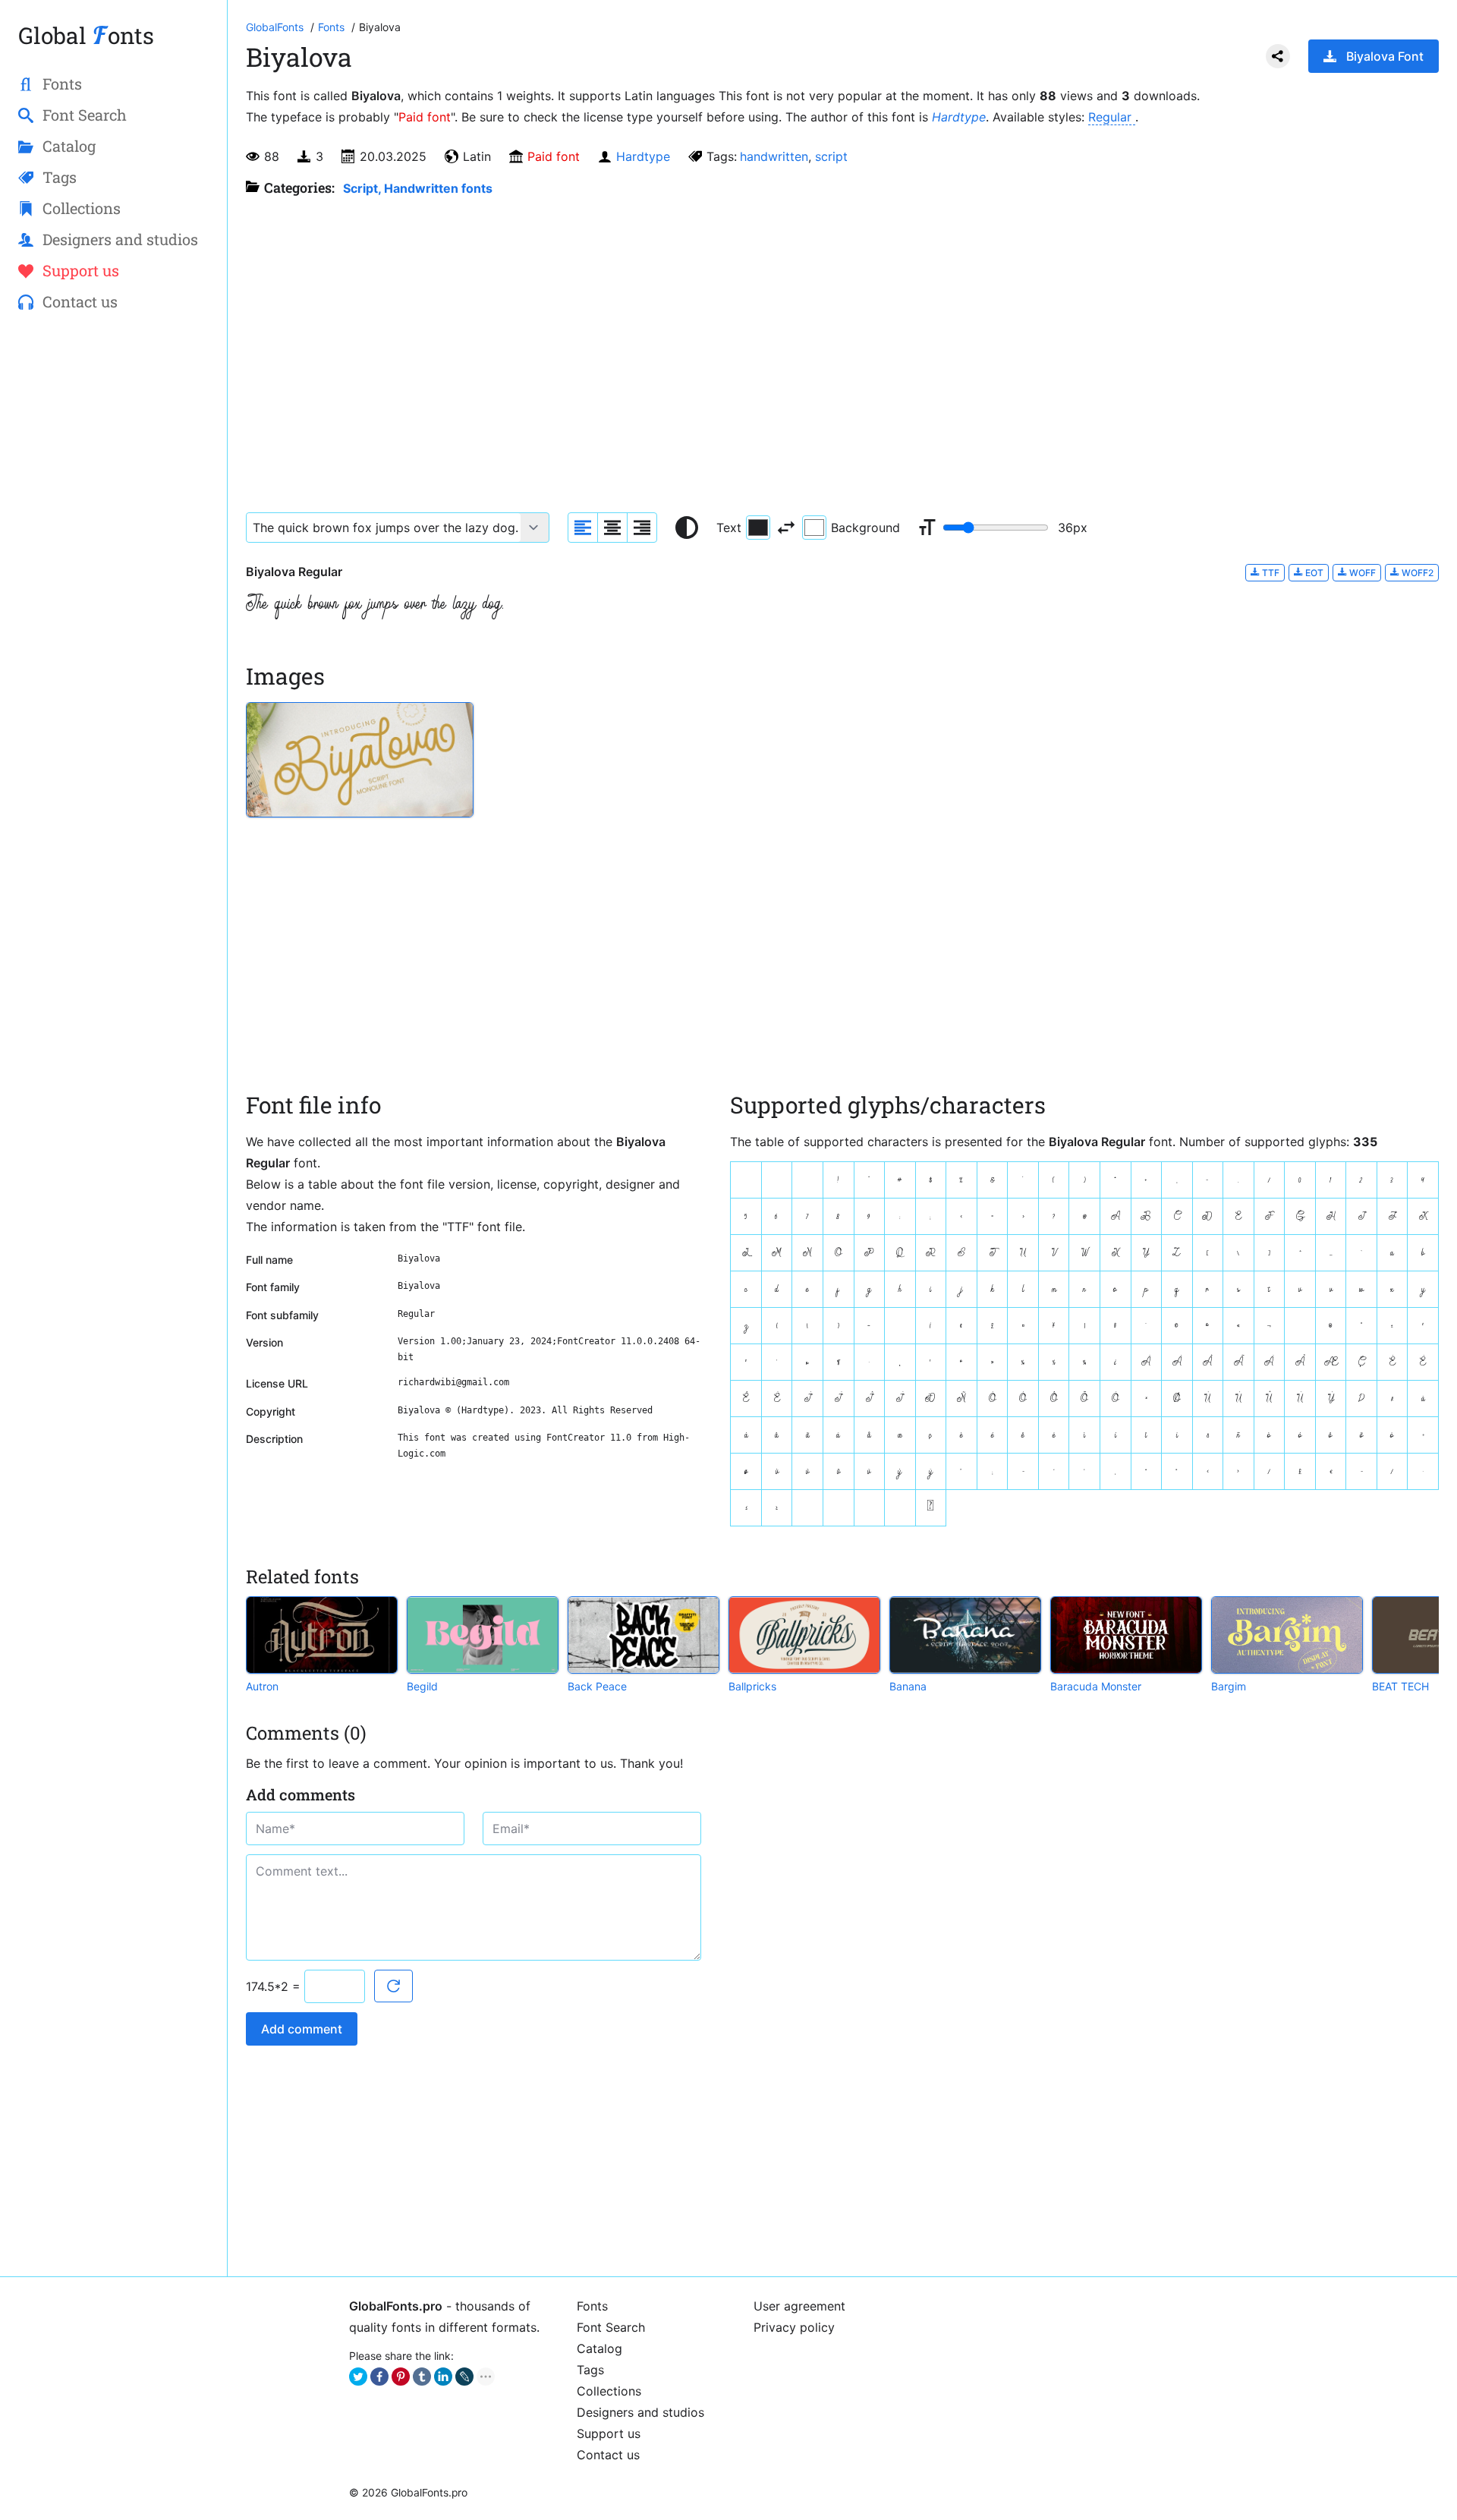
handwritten (774, 156)
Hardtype (959, 117)
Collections (609, 2391)
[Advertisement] (113, 570)
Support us (609, 2433)
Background (865, 528)
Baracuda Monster (1096, 1686)
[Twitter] (358, 2377)
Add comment (302, 2029)
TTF (1270, 573)
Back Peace (597, 1686)
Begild (422, 1686)
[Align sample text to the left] (583, 528)
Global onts (86, 35)
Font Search (611, 2327)
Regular (1112, 117)
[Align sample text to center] (612, 528)
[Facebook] (379, 2377)
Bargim (1229, 1686)
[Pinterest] (401, 2377)
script (831, 156)
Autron (262, 1686)
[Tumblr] (422, 2377)
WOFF (1361, 573)
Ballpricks (752, 1686)
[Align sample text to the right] (642, 528)
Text (729, 528)
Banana (908, 1686)
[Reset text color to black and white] (687, 528)
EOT (1313, 573)
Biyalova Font (1385, 56)
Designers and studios (640, 2412)
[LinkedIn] (443, 2377)
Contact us (608, 2455)
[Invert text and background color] (786, 528)
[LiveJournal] (464, 2377)
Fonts (592, 2306)
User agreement (799, 2306)
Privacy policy (794, 2327)
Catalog (599, 2348)
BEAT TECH (1400, 1686)
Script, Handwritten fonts (418, 188)
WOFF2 (1416, 573)
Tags (590, 2370)
